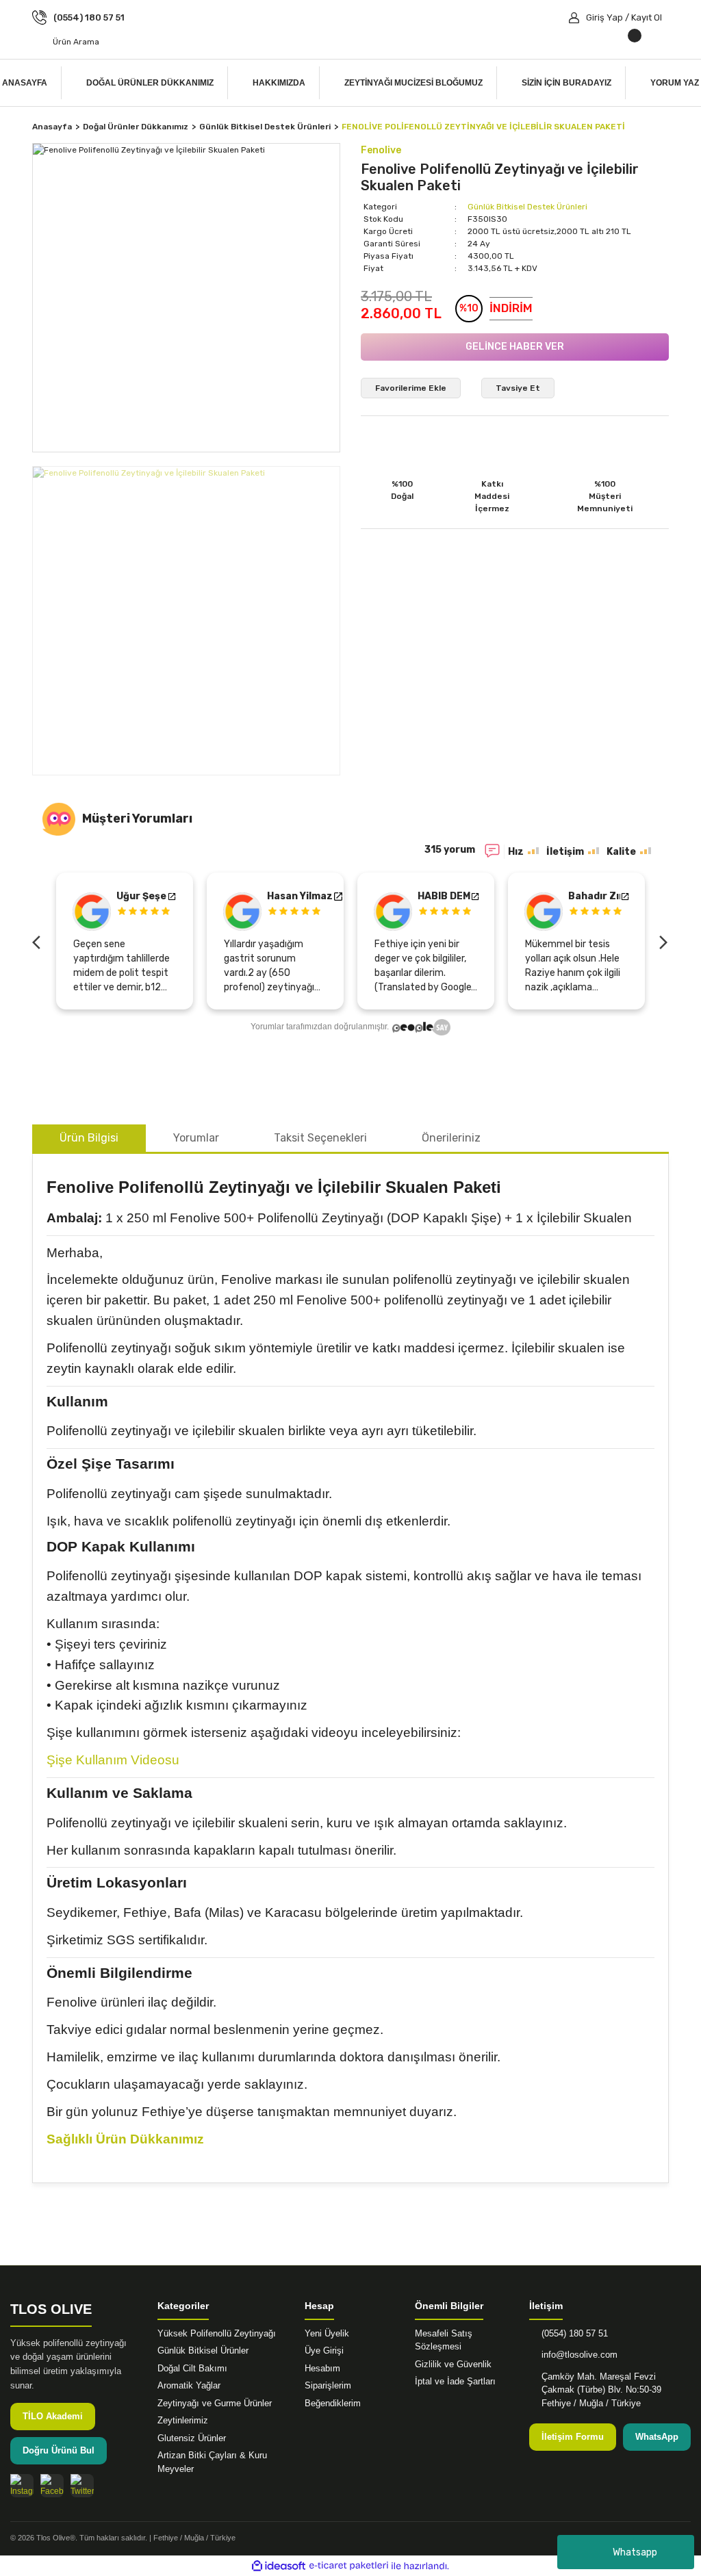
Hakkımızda (279, 83)
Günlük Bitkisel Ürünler (203, 2350)
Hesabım (322, 2368)
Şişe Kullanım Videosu (113, 1760)
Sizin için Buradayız (566, 83)
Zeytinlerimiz (183, 2420)
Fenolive (381, 150)
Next (662, 941)
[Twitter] (82, 2486)
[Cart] (597, 42)
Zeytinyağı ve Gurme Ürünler (215, 2403)
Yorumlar (196, 1138)
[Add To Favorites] (411, 388)
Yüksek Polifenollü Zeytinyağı (217, 2333)
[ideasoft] (279, 2566)
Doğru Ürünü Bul (59, 2450)
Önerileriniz (451, 1138)
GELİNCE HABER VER (515, 347)
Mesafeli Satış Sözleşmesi (444, 2340)
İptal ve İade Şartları (455, 2381)
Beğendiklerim (333, 2403)
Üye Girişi (324, 2350)
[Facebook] (52, 2486)
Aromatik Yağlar (189, 2385)
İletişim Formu (573, 2437)
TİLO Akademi (53, 2416)
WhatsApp (657, 2437)
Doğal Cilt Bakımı (192, 2368)
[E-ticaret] (349, 2566)
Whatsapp (635, 2552)
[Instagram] (22, 2486)
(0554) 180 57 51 (575, 2333)
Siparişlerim (328, 2385)
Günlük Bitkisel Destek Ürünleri (527, 207)
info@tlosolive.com (579, 2355)
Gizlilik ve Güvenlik (453, 2364)
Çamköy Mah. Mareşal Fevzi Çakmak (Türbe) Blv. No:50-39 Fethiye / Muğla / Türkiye (601, 2390)
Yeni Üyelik (327, 2333)
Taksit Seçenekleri (320, 1138)
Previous (39, 941)
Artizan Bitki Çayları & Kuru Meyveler (212, 2462)
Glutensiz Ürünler (192, 2438)
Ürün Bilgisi (89, 1138)
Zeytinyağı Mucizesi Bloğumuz (413, 83)
